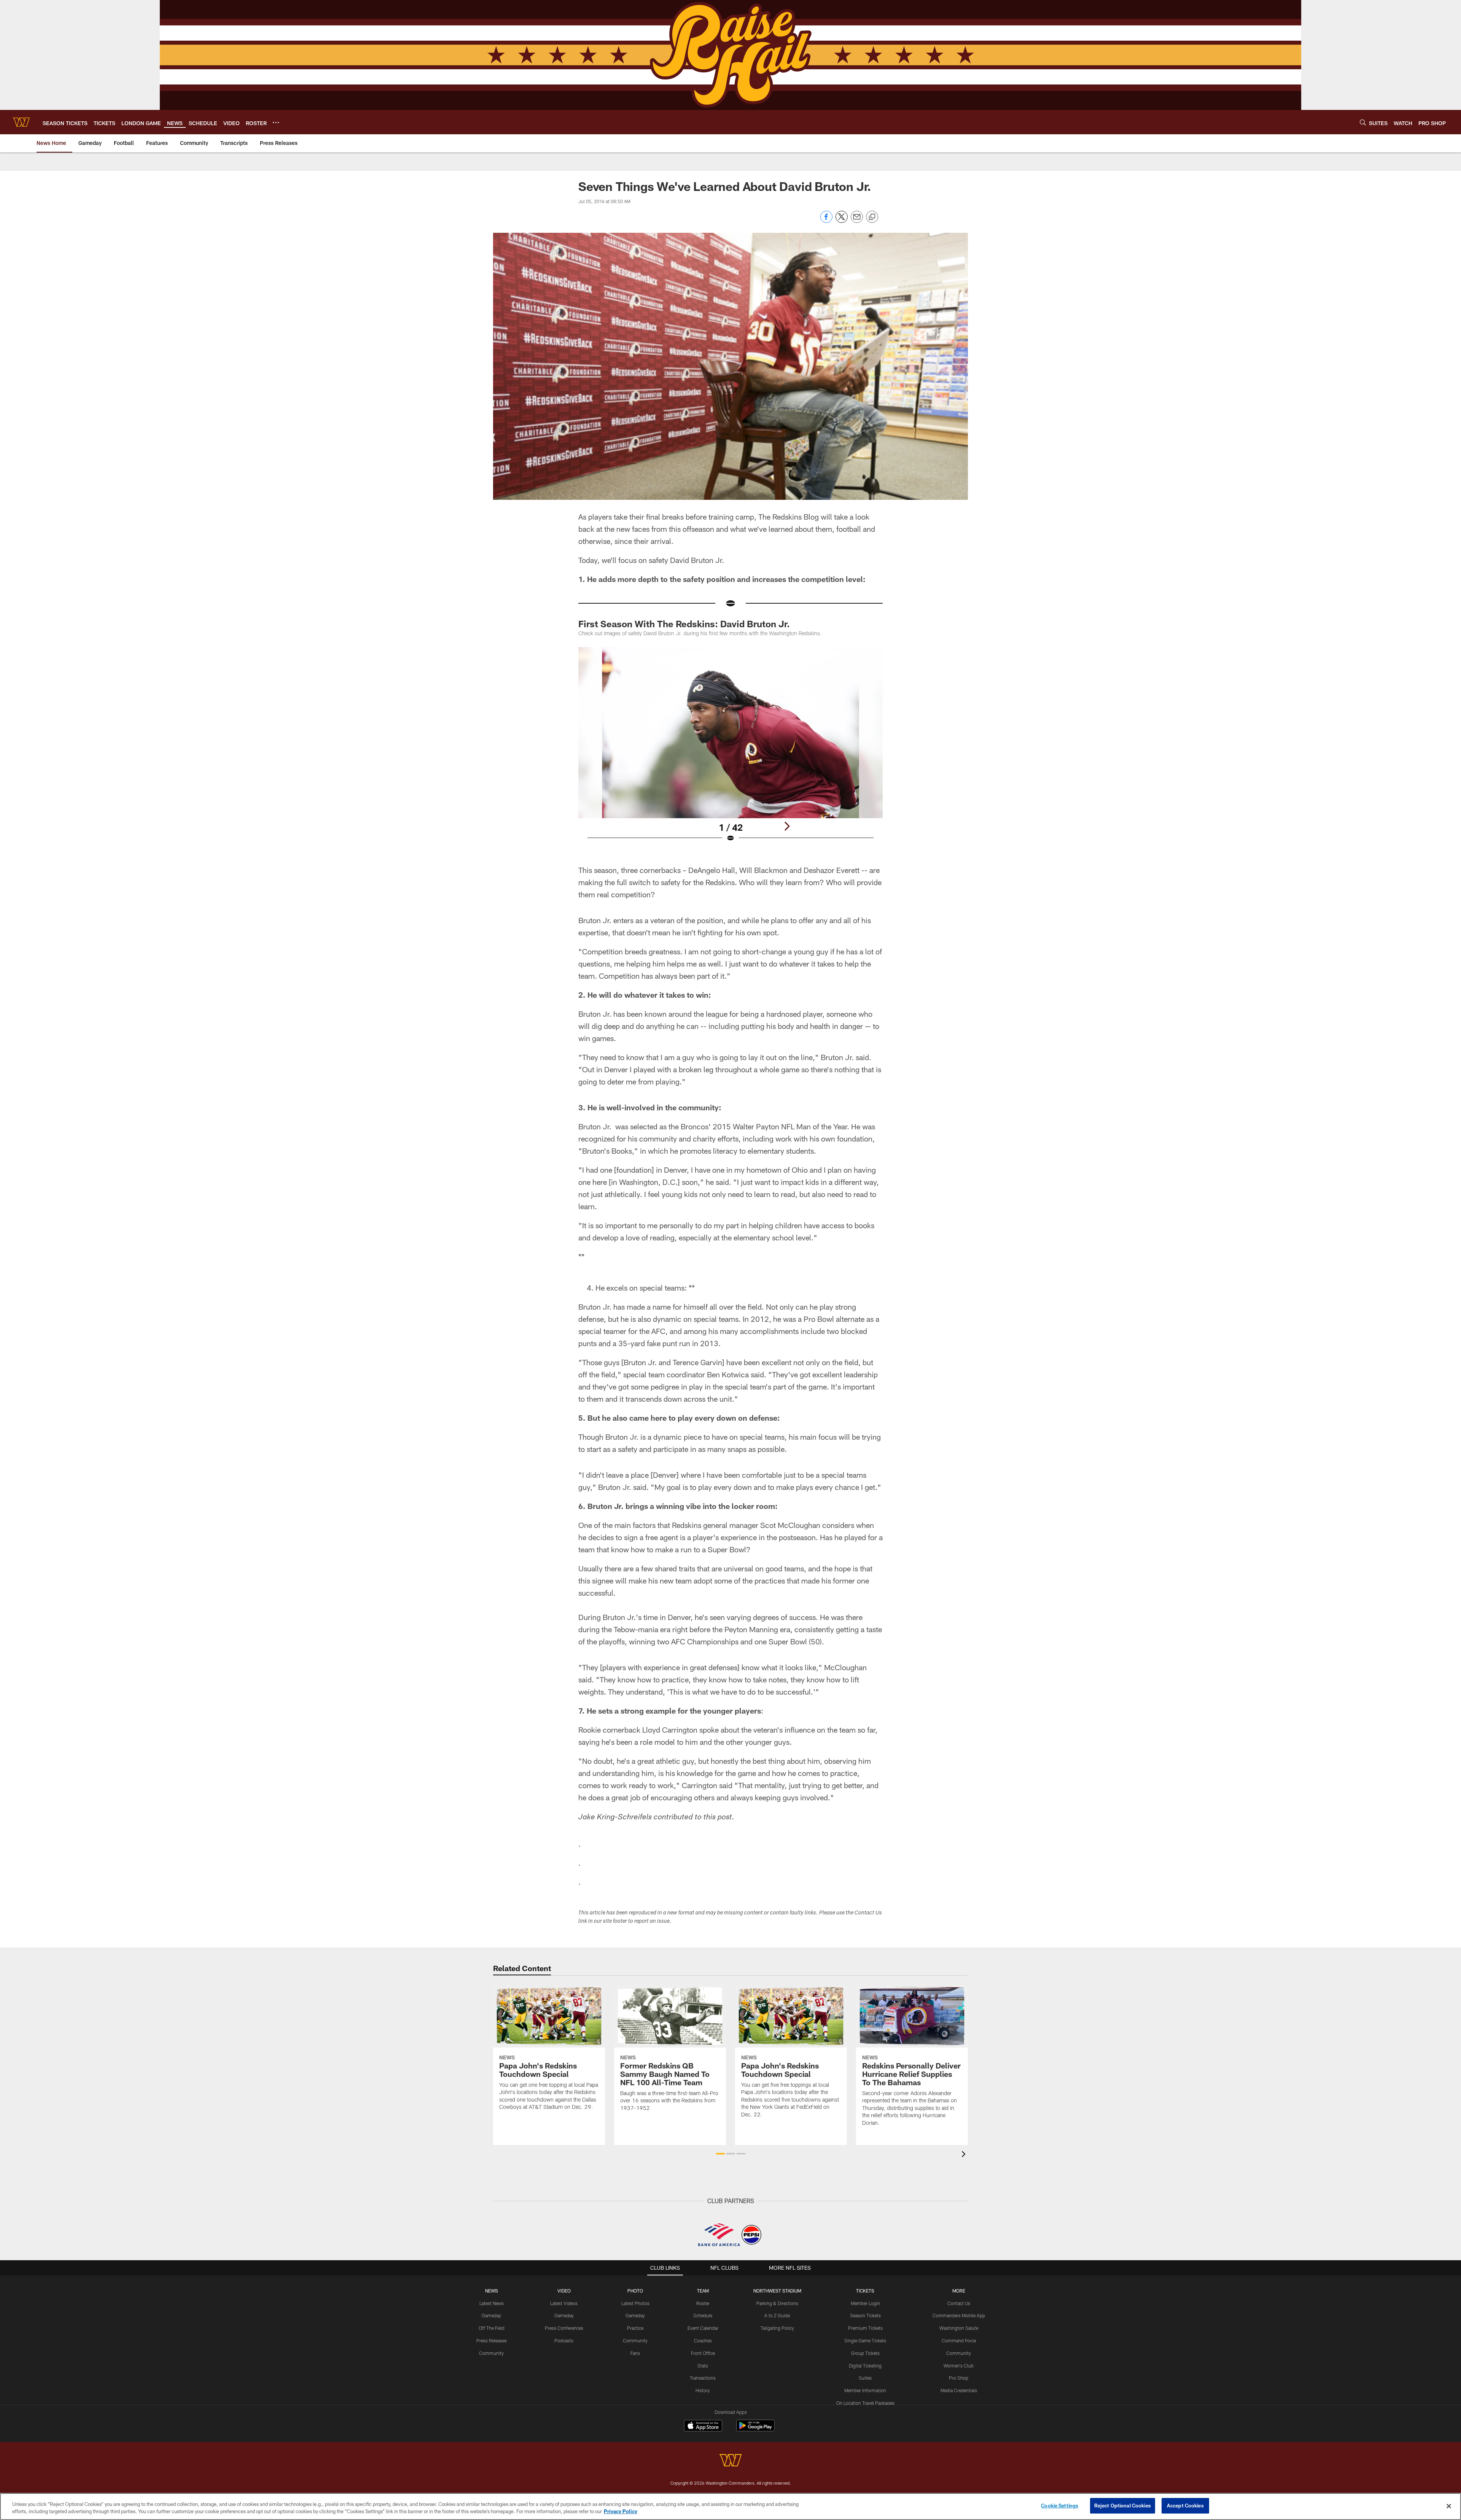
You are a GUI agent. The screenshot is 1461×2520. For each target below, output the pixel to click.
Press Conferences (564, 2328)
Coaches (703, 2340)
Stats (703, 2366)
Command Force (959, 2340)
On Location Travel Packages (865, 2403)
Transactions (703, 2378)
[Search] (1363, 122)
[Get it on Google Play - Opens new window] (755, 2429)
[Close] (1449, 2506)
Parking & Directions (777, 2303)
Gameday (491, 2315)
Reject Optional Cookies (1123, 2506)
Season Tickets (865, 2315)
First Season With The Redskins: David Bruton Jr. (684, 624)
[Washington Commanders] (730, 2461)
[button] (720, 2154)
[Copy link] (872, 217)
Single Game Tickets (865, 2340)
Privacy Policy (621, 2512)
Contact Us (959, 2303)
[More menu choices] (276, 122)
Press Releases (492, 2340)
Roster (703, 2303)
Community (491, 2353)
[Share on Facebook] (826, 221)
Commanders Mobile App (959, 2315)
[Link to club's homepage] (21, 122)
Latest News (492, 2303)
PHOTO (635, 2291)
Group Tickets (865, 2353)
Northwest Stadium (777, 2291)
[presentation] (965, 2155)
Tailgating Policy (777, 2328)
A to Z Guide (777, 2315)
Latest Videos (564, 2303)
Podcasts (564, 2340)
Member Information (865, 2390)
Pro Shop (959, 2378)
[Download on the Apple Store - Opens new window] (703, 2426)
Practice (635, 2328)
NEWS (492, 2291)
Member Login (865, 2303)
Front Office (703, 2353)
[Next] (787, 826)
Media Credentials (959, 2390)
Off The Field (492, 2328)
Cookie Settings (1060, 2506)
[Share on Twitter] (842, 221)
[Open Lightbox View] (730, 749)
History (703, 2390)
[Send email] (857, 221)
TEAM (703, 2291)
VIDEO (564, 2291)
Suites (865, 2378)
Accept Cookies (1185, 2506)
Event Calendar (703, 2328)
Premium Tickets (865, 2328)
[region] (730, 2506)
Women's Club (959, 2366)
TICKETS (865, 2291)
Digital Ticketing (865, 2366)
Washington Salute (959, 2328)
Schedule (703, 2315)
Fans (635, 2353)
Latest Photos (635, 2303)
